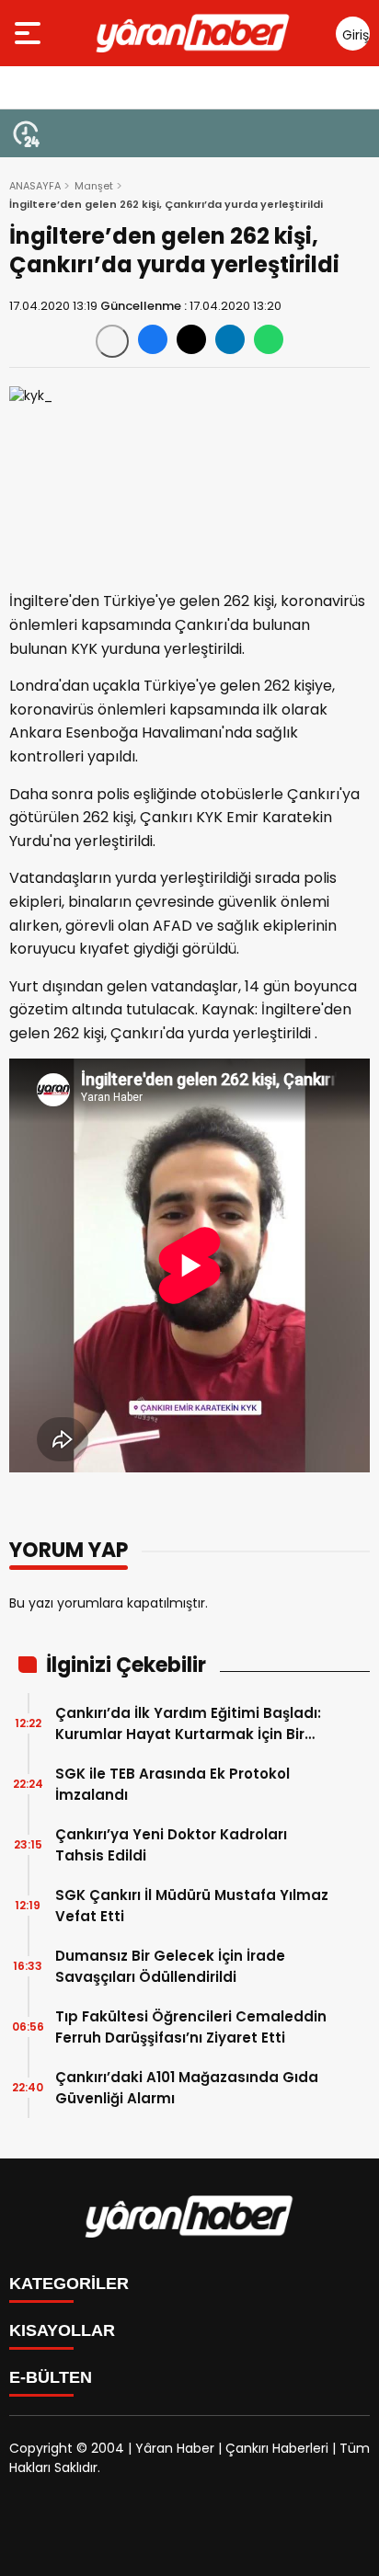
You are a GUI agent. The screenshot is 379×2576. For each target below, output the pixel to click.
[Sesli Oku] (112, 341)
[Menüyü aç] (30, 33)
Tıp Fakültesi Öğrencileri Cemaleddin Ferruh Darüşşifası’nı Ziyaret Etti (191, 2027)
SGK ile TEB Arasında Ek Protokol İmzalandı (172, 1784)
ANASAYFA (35, 186)
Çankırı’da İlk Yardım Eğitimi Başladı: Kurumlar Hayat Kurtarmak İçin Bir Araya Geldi (188, 1724)
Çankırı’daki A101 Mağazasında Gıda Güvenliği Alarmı (187, 2088)
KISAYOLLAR (62, 2330)
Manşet (94, 186)
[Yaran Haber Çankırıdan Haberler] (193, 33)
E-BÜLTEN (51, 2377)
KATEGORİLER (69, 2284)
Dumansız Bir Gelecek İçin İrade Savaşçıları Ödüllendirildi (170, 1966)
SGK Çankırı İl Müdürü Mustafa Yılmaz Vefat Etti (192, 1906)
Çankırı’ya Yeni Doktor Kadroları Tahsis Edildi (171, 1845)
